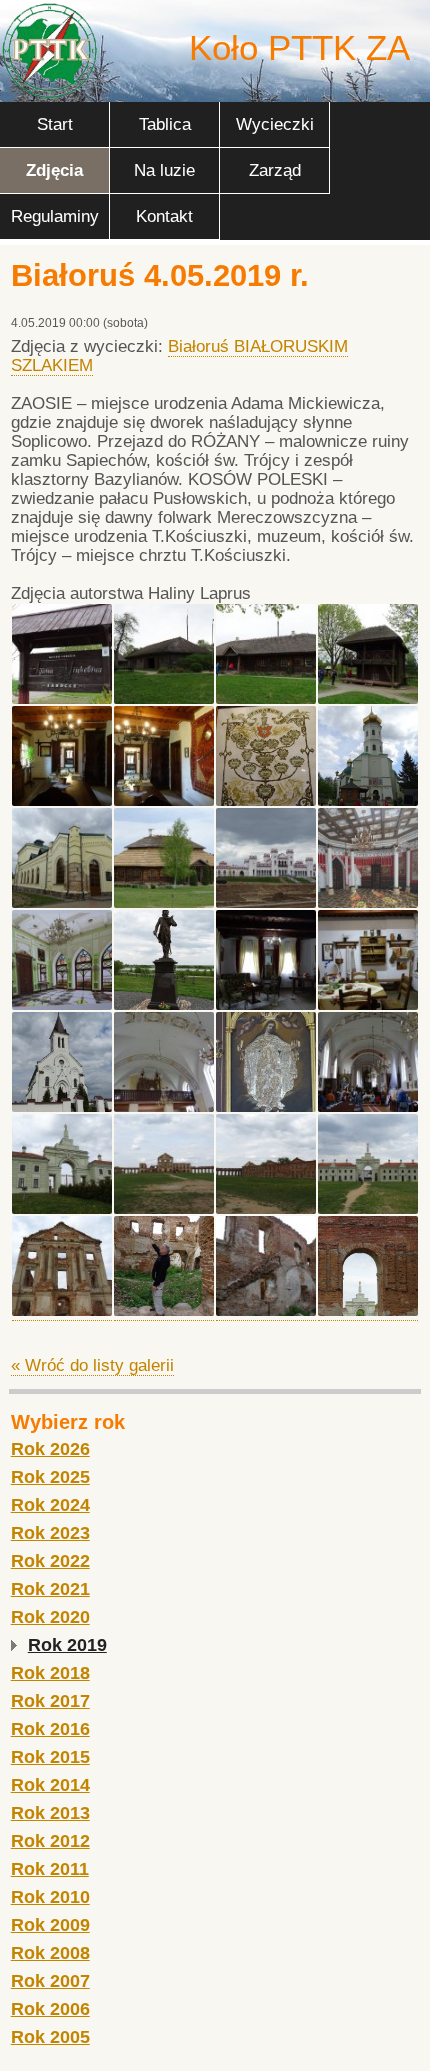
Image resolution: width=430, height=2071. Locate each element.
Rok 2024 (50, 1505)
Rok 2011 (50, 1869)
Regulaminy (55, 216)
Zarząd (275, 170)
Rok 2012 (50, 1841)
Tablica (165, 124)
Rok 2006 (50, 2009)
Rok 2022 (50, 1561)
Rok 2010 (50, 1897)
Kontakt (164, 216)
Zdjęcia (54, 170)
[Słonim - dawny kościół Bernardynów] (368, 801)
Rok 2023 (50, 1533)
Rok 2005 (50, 2037)
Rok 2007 (50, 1981)
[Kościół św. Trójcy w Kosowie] (62, 1107)
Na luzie (164, 170)
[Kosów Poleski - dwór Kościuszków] (164, 903)
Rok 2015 (50, 1757)
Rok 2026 (50, 1449)
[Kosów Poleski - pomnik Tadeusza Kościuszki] (164, 1005)
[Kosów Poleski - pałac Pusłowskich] (266, 903)
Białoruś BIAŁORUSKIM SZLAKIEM (179, 356)
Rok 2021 (50, 1589)
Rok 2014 (50, 1785)
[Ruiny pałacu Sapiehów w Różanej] (62, 1209)
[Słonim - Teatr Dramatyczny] (62, 903)
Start (55, 124)
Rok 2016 (50, 1729)
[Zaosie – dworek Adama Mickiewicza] (62, 699)
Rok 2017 (50, 1701)
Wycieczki (275, 124)
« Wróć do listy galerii (92, 1365)
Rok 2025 (50, 1477)
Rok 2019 (67, 1645)
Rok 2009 (50, 1925)
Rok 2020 (50, 1617)
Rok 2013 (50, 1813)
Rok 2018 (50, 1673)
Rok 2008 (50, 1953)
